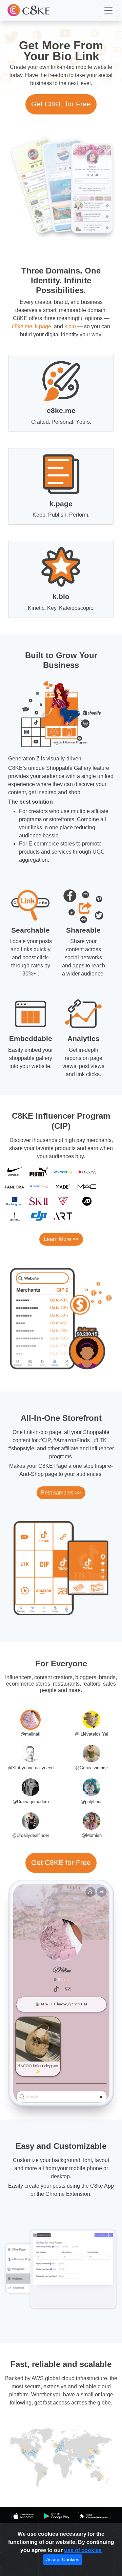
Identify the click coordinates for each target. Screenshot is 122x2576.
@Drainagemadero (31, 1802)
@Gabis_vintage (91, 1768)
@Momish (92, 1835)
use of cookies (83, 2550)
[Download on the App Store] (23, 2516)
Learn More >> (61, 1239)
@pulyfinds (92, 1802)
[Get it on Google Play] (57, 2516)
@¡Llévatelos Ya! (92, 1734)
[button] (108, 10)
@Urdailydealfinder (31, 1835)
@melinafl (30, 1734)
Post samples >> (61, 1493)
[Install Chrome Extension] (94, 2516)
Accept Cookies (63, 2559)
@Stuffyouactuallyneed (31, 1768)
